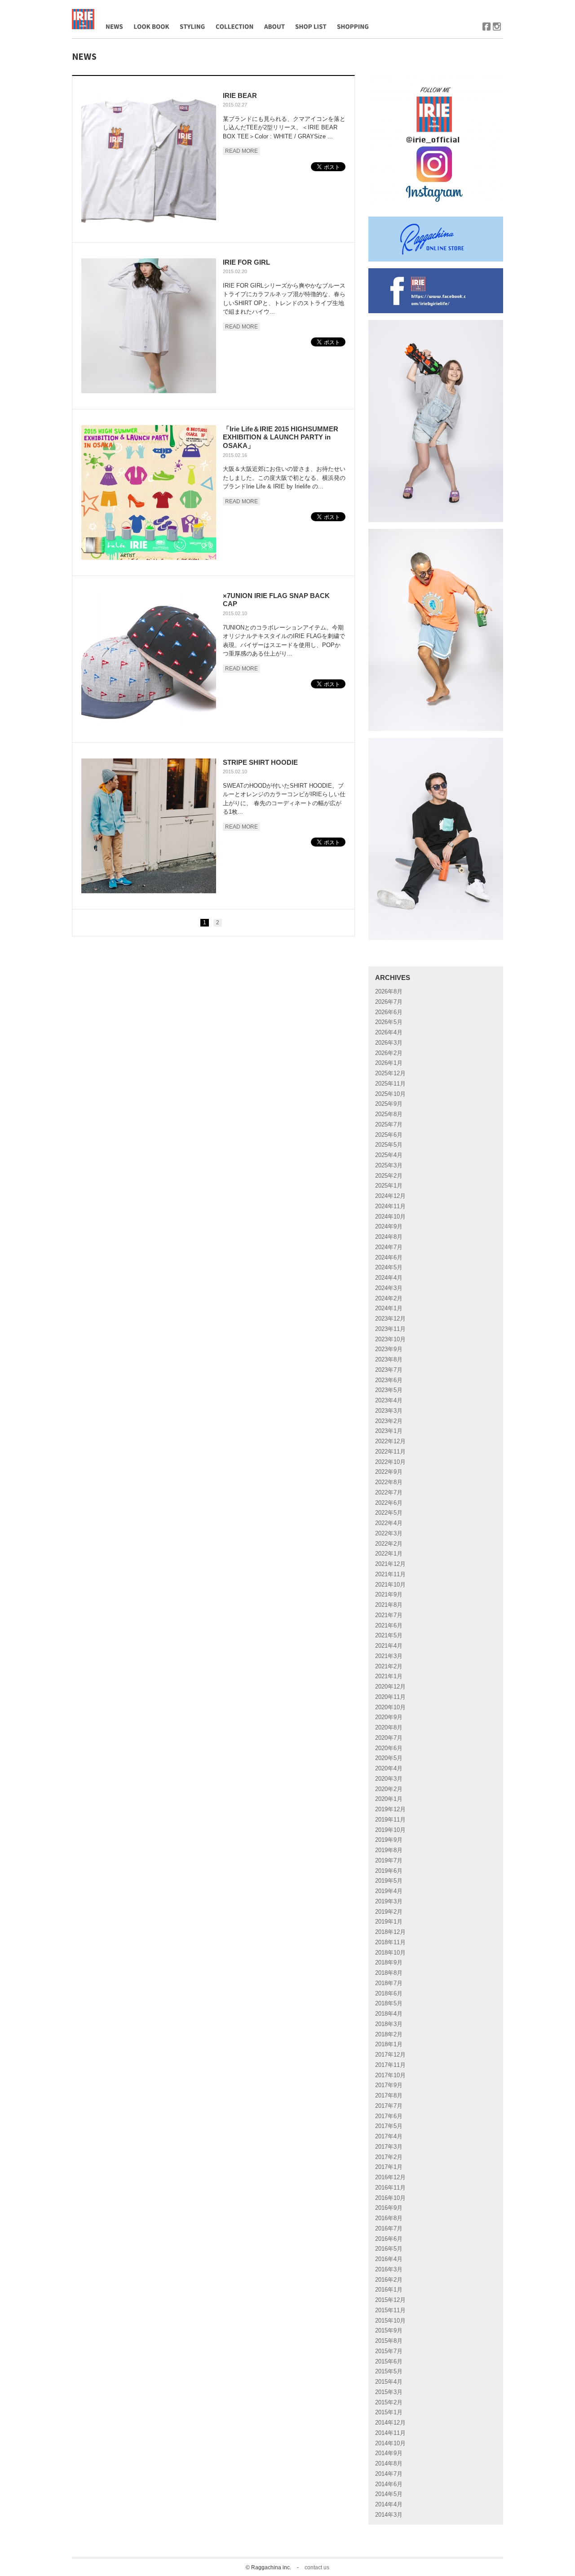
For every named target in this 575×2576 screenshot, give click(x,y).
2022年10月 (390, 1462)
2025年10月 (390, 1094)
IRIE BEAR (240, 95)
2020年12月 (390, 1687)
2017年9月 (389, 2085)
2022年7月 (389, 1492)
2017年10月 (390, 2075)
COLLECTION (233, 47)
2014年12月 (390, 2423)
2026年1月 (389, 1063)
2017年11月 (390, 2065)
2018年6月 (389, 1993)
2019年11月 (390, 1820)
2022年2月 (389, 1544)
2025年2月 (389, 1176)
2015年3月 (389, 2392)
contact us (317, 2567)
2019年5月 (389, 1881)
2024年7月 (389, 1247)
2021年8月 (389, 1605)
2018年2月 (389, 2034)
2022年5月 (389, 1513)
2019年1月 (389, 1922)
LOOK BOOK (148, 47)
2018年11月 (390, 1942)
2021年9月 (389, 1594)
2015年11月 (390, 2310)
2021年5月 (389, 1635)
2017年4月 (389, 2136)
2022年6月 (389, 1503)
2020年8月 (389, 1727)
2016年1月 (389, 2290)
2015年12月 (390, 2300)
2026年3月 (389, 1043)
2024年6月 (389, 1257)
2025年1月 (389, 1186)
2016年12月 (390, 2177)
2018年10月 (390, 1953)
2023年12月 (390, 1319)
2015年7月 (389, 2351)
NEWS (109, 47)
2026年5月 (389, 1022)
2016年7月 (389, 2228)
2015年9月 (389, 2330)
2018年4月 (389, 2014)
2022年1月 (389, 1554)
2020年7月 (389, 1738)
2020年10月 (390, 1707)
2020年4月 (389, 1768)
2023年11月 (390, 1329)
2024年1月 (389, 1308)
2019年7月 (389, 1860)
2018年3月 (389, 2024)
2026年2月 (389, 1053)
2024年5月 (389, 1267)
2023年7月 (389, 1370)
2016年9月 (389, 2208)
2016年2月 (389, 2280)
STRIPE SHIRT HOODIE (260, 762)
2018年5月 (389, 2003)
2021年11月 (390, 1574)
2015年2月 (389, 2402)
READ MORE (241, 151)
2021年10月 (390, 1585)
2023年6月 (389, 1380)
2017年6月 (389, 2116)
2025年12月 (390, 1073)
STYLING (190, 47)
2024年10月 (390, 1217)
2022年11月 (390, 1452)
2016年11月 (390, 2188)
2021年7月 (389, 1615)
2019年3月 (389, 1901)
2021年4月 (389, 1646)
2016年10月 (390, 2198)
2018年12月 (390, 1932)
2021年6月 (389, 1625)
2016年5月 (389, 2249)
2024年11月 (390, 1206)
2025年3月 (389, 1165)
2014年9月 (389, 2453)
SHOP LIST (307, 47)
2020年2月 (389, 1789)
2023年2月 (389, 1421)
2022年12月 (390, 1441)
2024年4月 (389, 1278)
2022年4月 (389, 1523)
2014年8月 (389, 2463)
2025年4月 (389, 1155)
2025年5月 (389, 1145)
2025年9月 (389, 1104)
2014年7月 (389, 2474)
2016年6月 (389, 2239)
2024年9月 (389, 1226)
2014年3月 (389, 2515)
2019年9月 (389, 1840)
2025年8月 (389, 1114)
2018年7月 (389, 1983)
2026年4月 (389, 1032)
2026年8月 (389, 991)
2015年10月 (390, 2321)
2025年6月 (389, 1135)
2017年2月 (389, 2157)
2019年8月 (389, 1850)
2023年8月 (389, 1359)
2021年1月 (389, 1676)
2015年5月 (389, 2371)
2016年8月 (389, 2218)
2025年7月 (389, 1124)
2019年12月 (390, 1809)
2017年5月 (389, 2126)
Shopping (346, 47)
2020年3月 (389, 1779)
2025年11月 (390, 1084)
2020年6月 (389, 1748)
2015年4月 (389, 2382)
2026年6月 (389, 1012)
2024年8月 (389, 1237)
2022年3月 (389, 1533)
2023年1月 (389, 1431)
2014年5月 (389, 2494)
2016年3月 (389, 2269)
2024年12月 (390, 1196)
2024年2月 (389, 1298)
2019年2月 (389, 1912)
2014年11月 (390, 2433)
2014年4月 (389, 2504)
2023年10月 (390, 1339)
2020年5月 (389, 1758)
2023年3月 (389, 1411)
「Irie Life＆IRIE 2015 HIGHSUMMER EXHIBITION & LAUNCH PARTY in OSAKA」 (281, 437)
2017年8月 (389, 2095)
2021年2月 (389, 1666)
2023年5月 (389, 1390)
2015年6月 (389, 2361)
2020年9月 (389, 1717)
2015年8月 (389, 2341)
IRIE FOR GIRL (246, 262)
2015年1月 (389, 2412)
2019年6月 (389, 1871)
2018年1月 (389, 2044)
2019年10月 (390, 1830)
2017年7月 (389, 2106)
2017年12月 (390, 2055)
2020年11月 (390, 1697)
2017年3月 (389, 2147)
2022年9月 (389, 1472)
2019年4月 (389, 1891)
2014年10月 (390, 2443)
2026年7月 (389, 1002)
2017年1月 (389, 2167)
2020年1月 (389, 1799)
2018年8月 (389, 1973)
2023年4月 (389, 1400)
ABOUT (270, 47)
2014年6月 (389, 2484)
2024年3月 (389, 1288)
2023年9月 (389, 1349)
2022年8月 (389, 1482)
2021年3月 (389, 1656)
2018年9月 (389, 1962)
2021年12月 (390, 1564)
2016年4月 (389, 2259)
